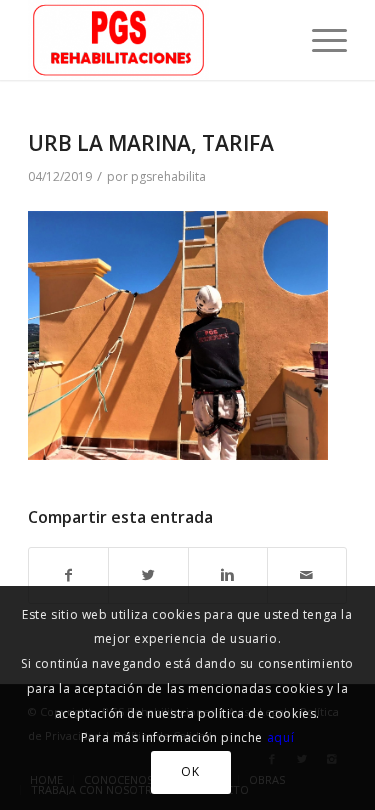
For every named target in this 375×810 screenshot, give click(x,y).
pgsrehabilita (168, 176)
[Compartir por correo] (307, 575)
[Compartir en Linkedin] (228, 575)
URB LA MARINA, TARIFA (151, 143)
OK (190, 771)
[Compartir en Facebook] (68, 575)
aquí (280, 737)
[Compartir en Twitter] (148, 575)
